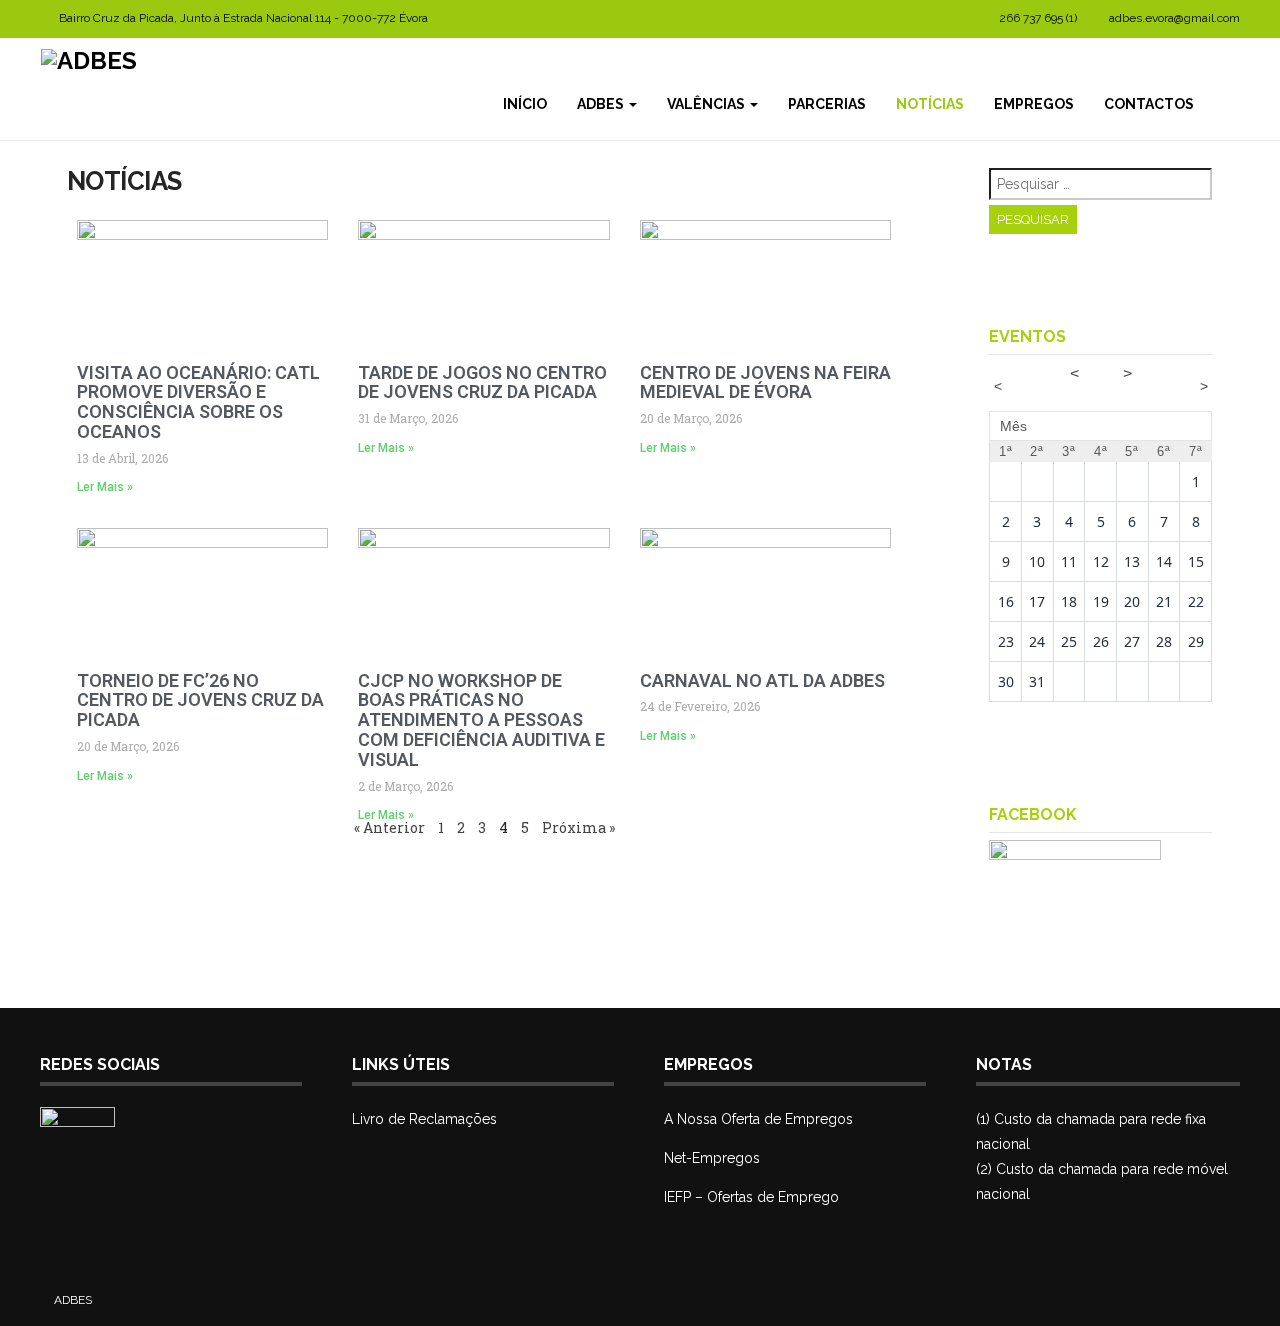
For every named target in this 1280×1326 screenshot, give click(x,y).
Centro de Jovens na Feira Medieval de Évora (765, 382)
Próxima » (578, 827)
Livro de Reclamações (424, 1119)
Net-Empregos (712, 1158)
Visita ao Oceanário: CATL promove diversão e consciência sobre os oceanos (198, 402)
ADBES (602, 104)
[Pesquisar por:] (1100, 184)
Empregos (1034, 104)
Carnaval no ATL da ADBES (762, 680)
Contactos (1149, 104)
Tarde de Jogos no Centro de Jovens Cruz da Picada (482, 382)
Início (525, 104)
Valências (707, 104)
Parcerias (827, 104)
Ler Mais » (105, 487)
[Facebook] (1224, 104)
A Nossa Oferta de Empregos (758, 1119)
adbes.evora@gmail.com (1174, 18)
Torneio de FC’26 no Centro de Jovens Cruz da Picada (200, 700)
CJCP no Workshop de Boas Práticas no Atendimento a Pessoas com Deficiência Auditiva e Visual (481, 720)
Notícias (930, 104)
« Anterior (389, 827)
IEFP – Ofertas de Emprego (751, 1197)
